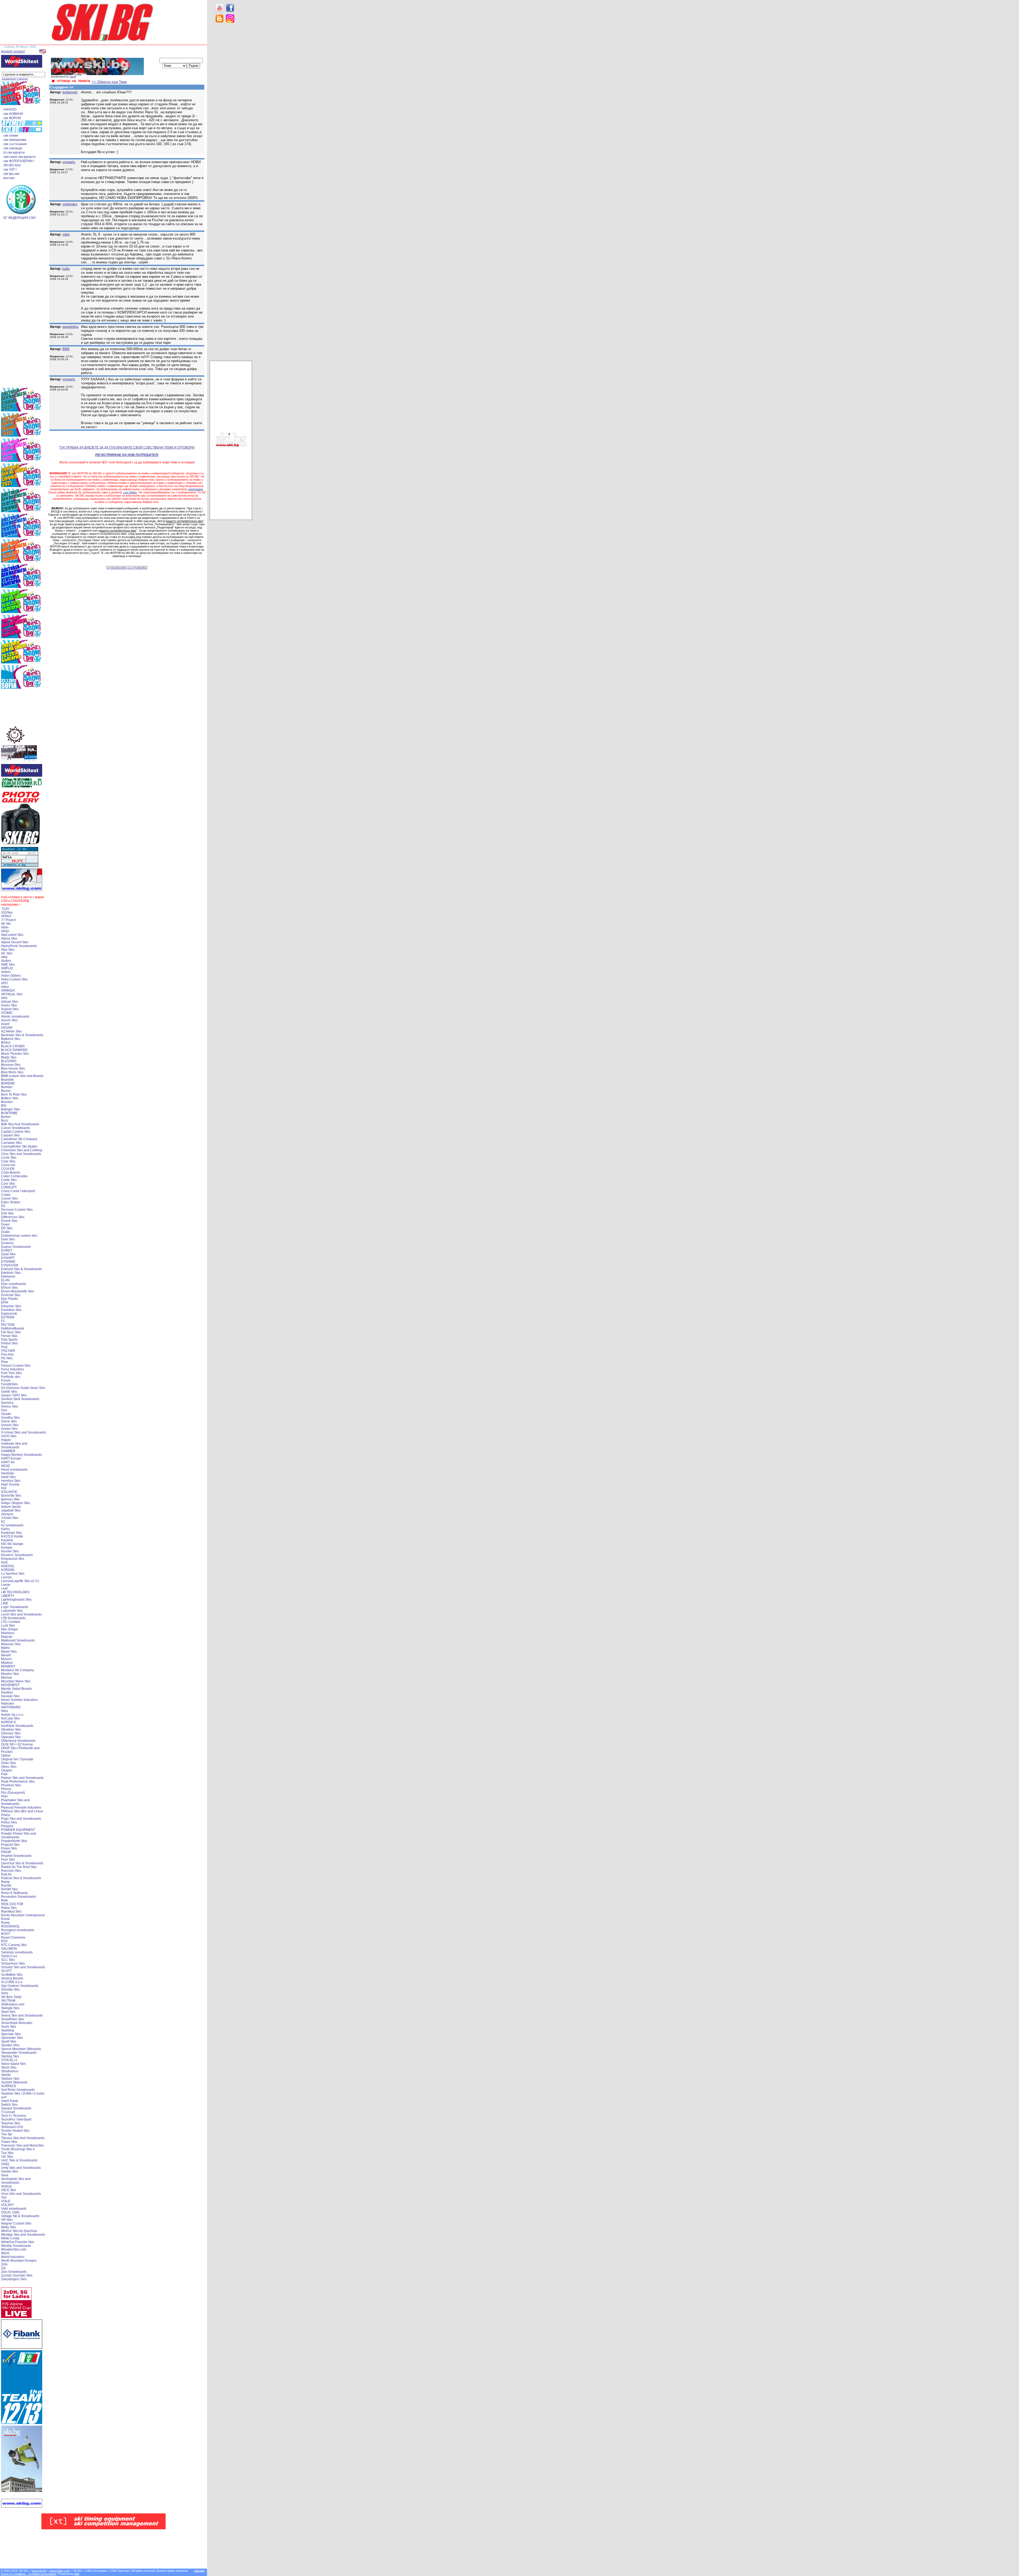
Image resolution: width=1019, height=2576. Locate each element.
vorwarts (69, 162)
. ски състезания (14, 144)
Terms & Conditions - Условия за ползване (29, 2574)
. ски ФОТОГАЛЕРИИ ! (18, 161)
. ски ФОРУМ (11, 118)
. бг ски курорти (13, 153)
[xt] (77, 2574)
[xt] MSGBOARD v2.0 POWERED (127, 568)
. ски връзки (11, 174)
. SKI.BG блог (11, 165)
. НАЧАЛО (9, 110)
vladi (72, 77)
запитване (196, 489)
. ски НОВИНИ (12, 114)
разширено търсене (15, 79)
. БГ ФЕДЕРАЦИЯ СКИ (19, 218)
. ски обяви (10, 136)
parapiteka (70, 327)
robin (66, 234)
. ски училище (12, 148)
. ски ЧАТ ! (9, 170)
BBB (66, 349)
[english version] (13, 51)
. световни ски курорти (19, 157)
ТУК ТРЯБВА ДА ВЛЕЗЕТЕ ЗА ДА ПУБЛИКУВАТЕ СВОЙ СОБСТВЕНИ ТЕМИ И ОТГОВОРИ (127, 448)
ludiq (66, 269)
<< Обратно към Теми (109, 82)
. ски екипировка (14, 140)
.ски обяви (130, 492)
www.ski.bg (39, 2571)
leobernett (70, 92)
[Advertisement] (231, 111)
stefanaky (70, 204)
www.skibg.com (59, 2571)
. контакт (8, 178)
